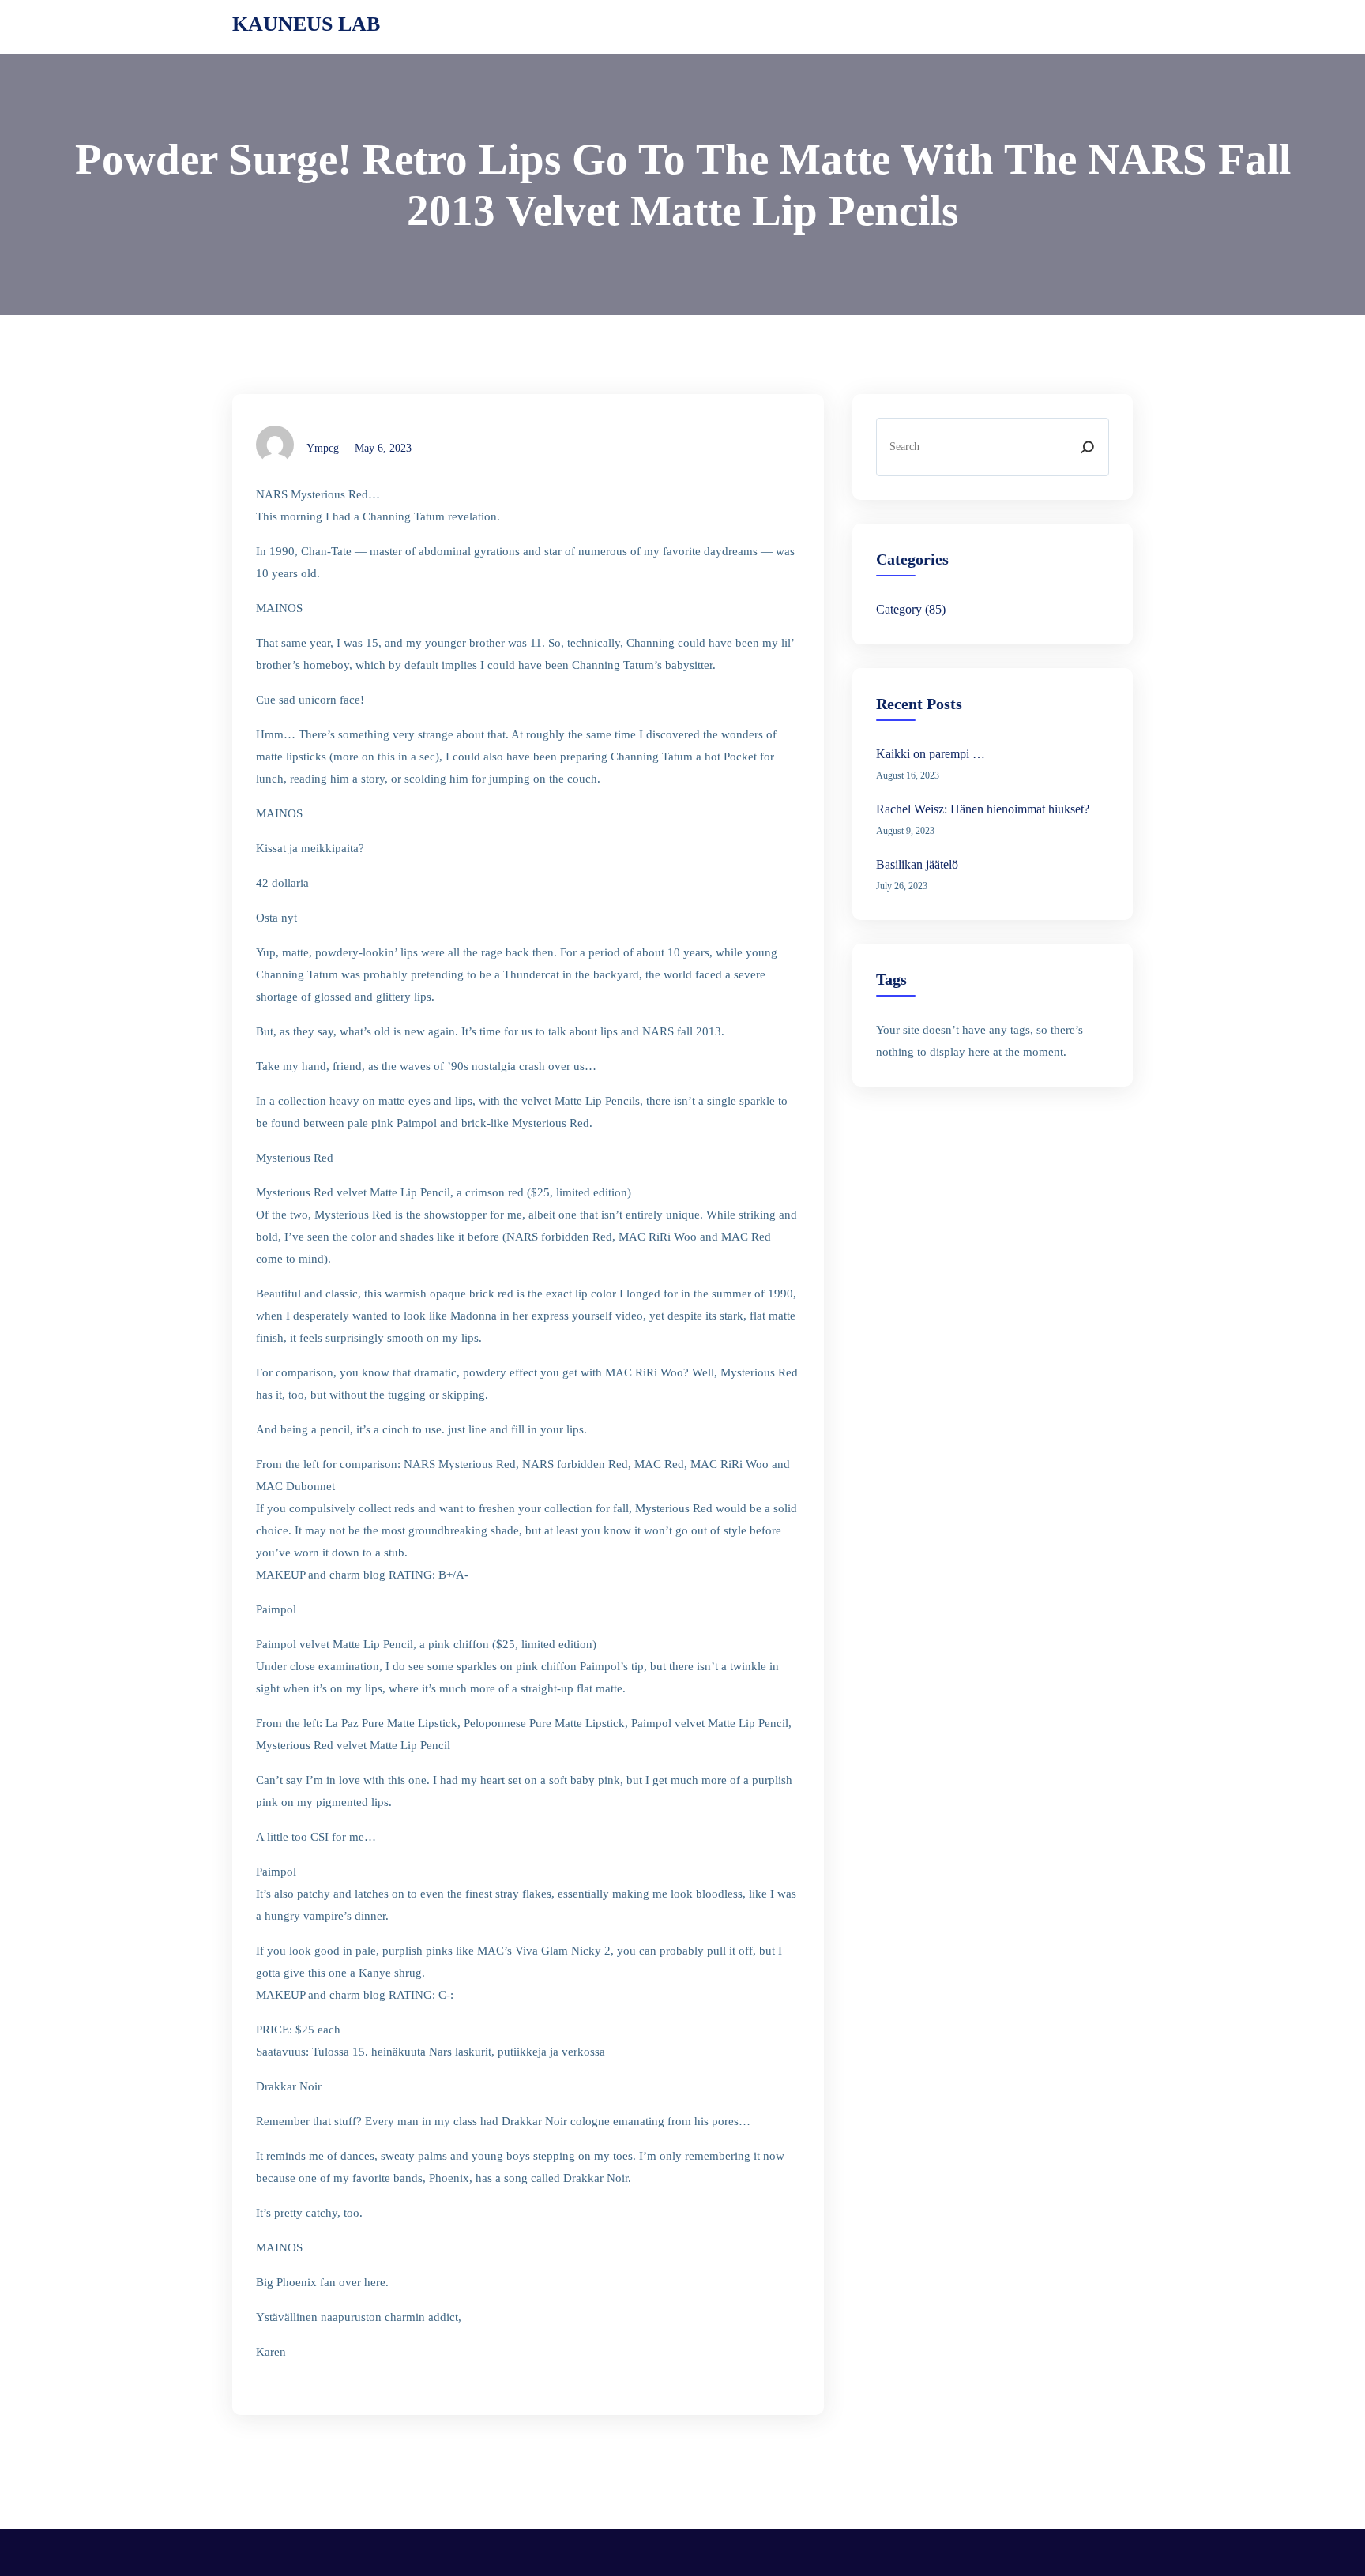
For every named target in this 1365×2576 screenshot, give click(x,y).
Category (899, 609)
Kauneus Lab (306, 24)
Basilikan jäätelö (917, 864)
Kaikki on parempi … (931, 754)
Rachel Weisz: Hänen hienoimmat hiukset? (983, 809)
